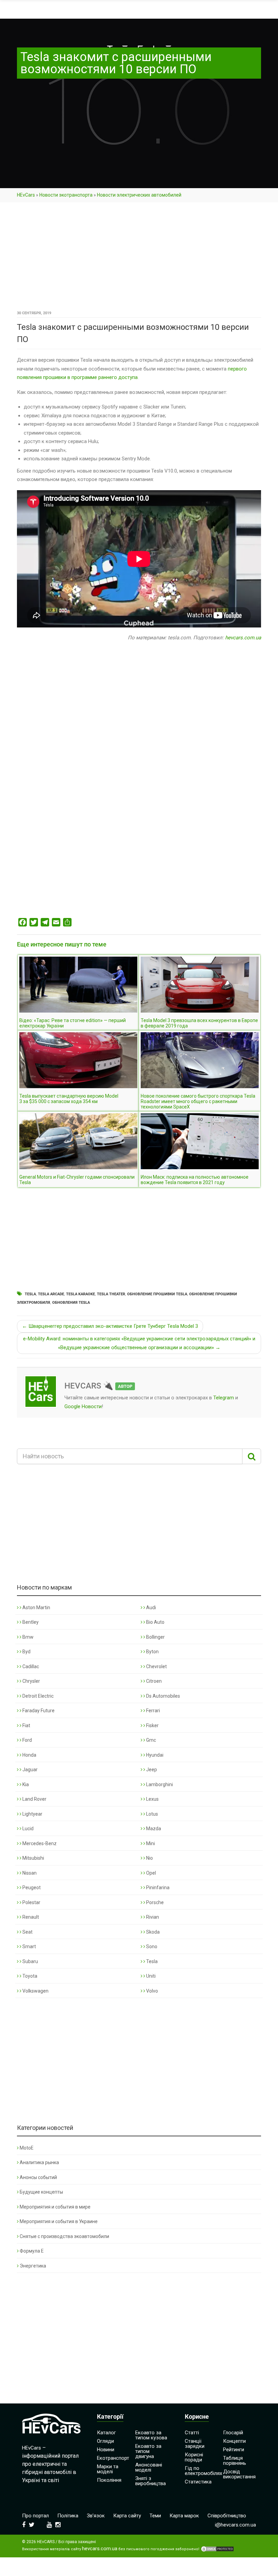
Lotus (152, 1814)
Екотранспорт (113, 2458)
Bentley (30, 1622)
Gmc (151, 1740)
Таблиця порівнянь (235, 2461)
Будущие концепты (41, 2192)
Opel (151, 1873)
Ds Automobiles (163, 1696)
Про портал (35, 2516)
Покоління (109, 2480)
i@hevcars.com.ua (235, 2525)
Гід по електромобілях (203, 2471)
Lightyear (32, 1814)
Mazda (153, 1829)
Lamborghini (159, 1784)
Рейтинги (234, 2450)
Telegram (224, 1398)
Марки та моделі (108, 2469)
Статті (192, 2433)
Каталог (106, 2433)
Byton (152, 1652)
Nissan (29, 1873)
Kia (25, 1784)
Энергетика (33, 2266)
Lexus (152, 1799)
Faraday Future (38, 1711)
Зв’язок (96, 2516)
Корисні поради (194, 2457)
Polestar (31, 1902)
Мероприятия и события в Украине (59, 2221)
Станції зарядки (195, 2444)
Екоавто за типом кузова (151, 2435)
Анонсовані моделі (149, 2467)
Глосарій (233, 2433)
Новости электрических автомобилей (139, 195)
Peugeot (31, 1888)
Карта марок (184, 2516)
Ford (27, 1740)
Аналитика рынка (39, 2162)
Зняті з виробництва (151, 2481)
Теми (155, 2516)
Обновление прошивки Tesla (157, 1294)
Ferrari (153, 1711)
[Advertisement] (139, 259)
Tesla (30, 1294)
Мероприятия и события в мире (55, 2207)
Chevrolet (156, 1666)
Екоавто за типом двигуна (148, 2451)
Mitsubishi (33, 1858)
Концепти (234, 2441)
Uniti (150, 1976)
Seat (27, 1932)
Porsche (154, 1902)
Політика (68, 2516)
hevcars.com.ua (243, 638)
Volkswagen (35, 1991)
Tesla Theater (111, 1294)
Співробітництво (227, 2516)
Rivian (152, 1917)
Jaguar (29, 1770)
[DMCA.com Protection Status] (217, 2549)
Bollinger (155, 1637)
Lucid (27, 1829)
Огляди (105, 2441)
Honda (29, 1755)
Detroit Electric (37, 1696)
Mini (150, 1843)
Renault (30, 1917)
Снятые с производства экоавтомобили (64, 2236)
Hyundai (154, 1755)
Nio (149, 1858)
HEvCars (26, 195)
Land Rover (34, 1799)
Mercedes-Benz (39, 1843)
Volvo (152, 1991)
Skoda (152, 1932)
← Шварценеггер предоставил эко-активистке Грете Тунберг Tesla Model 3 (110, 1326)
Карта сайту (127, 2516)
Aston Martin (36, 1607)
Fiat (26, 1725)
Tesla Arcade (51, 1294)
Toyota (29, 1976)
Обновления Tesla (71, 1303)
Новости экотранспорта (66, 195)
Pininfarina (157, 1888)
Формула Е (32, 2251)
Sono (151, 1946)
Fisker (152, 1725)
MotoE (27, 2148)
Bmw (27, 1637)
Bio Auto (155, 1622)
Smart (29, 1946)
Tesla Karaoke (81, 1294)
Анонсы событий (38, 2177)
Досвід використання (239, 2474)
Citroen (153, 1681)
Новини (106, 2450)
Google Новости (83, 1406)
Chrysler (31, 1681)
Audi (151, 1607)
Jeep (151, 1770)
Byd (26, 1652)
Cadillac (30, 1666)
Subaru (30, 1961)
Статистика (198, 2482)
